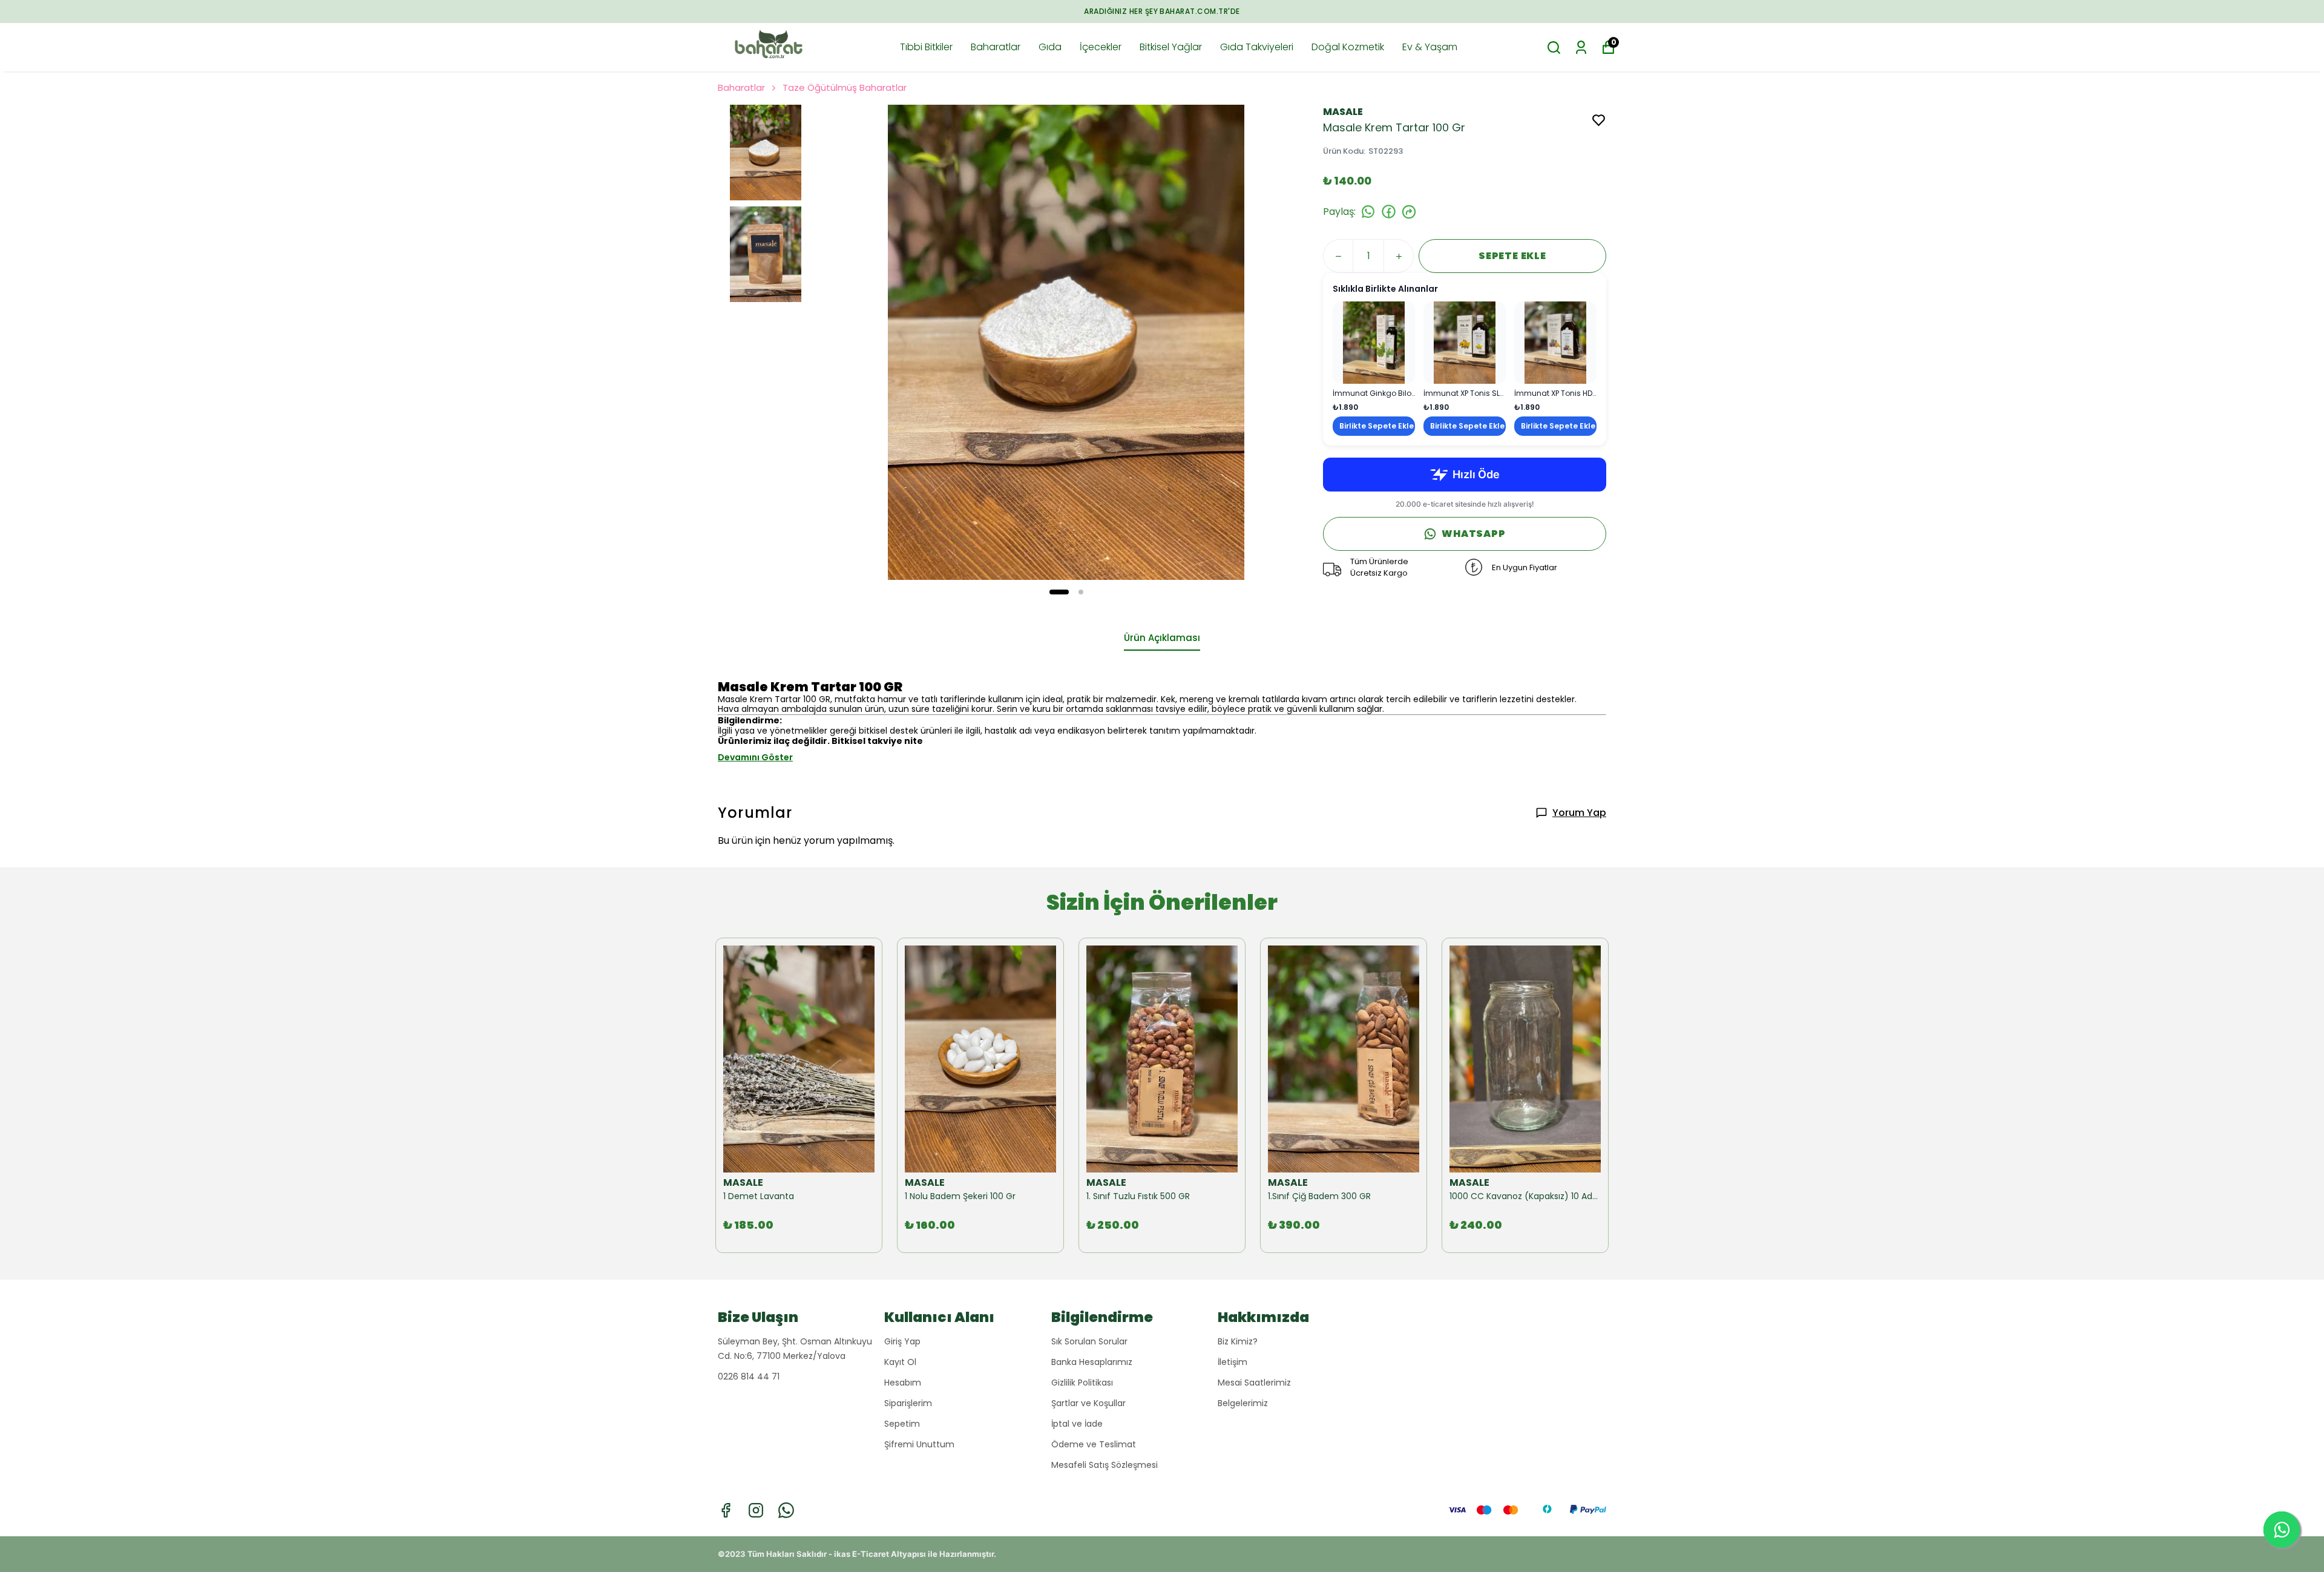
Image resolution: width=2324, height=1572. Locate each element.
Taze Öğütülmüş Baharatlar (845, 87)
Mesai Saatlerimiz (1254, 1383)
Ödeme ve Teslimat (1094, 1444)
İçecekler (1101, 47)
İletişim (1233, 1362)
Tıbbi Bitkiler (926, 47)
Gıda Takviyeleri (1257, 47)
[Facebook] (726, 1510)
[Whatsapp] (786, 1510)
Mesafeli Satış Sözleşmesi (1105, 1465)
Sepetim (902, 1424)
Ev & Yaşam (1430, 47)
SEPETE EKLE (1512, 256)
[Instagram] (756, 1510)
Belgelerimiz (1243, 1403)
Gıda (1050, 47)
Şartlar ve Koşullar (1088, 1403)
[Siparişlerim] (1581, 48)
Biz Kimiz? (1238, 1341)
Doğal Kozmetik (1348, 47)
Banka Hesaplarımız (1092, 1362)
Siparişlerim (908, 1403)
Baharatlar (996, 47)
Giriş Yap (902, 1341)
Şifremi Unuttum (919, 1444)
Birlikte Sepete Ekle (1377, 426)
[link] (1374, 369)
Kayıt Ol (900, 1362)
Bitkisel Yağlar (1171, 47)
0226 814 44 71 (749, 1376)
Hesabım (903, 1383)
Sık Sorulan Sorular (1089, 1341)
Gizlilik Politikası (1082, 1383)
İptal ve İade (1077, 1424)
